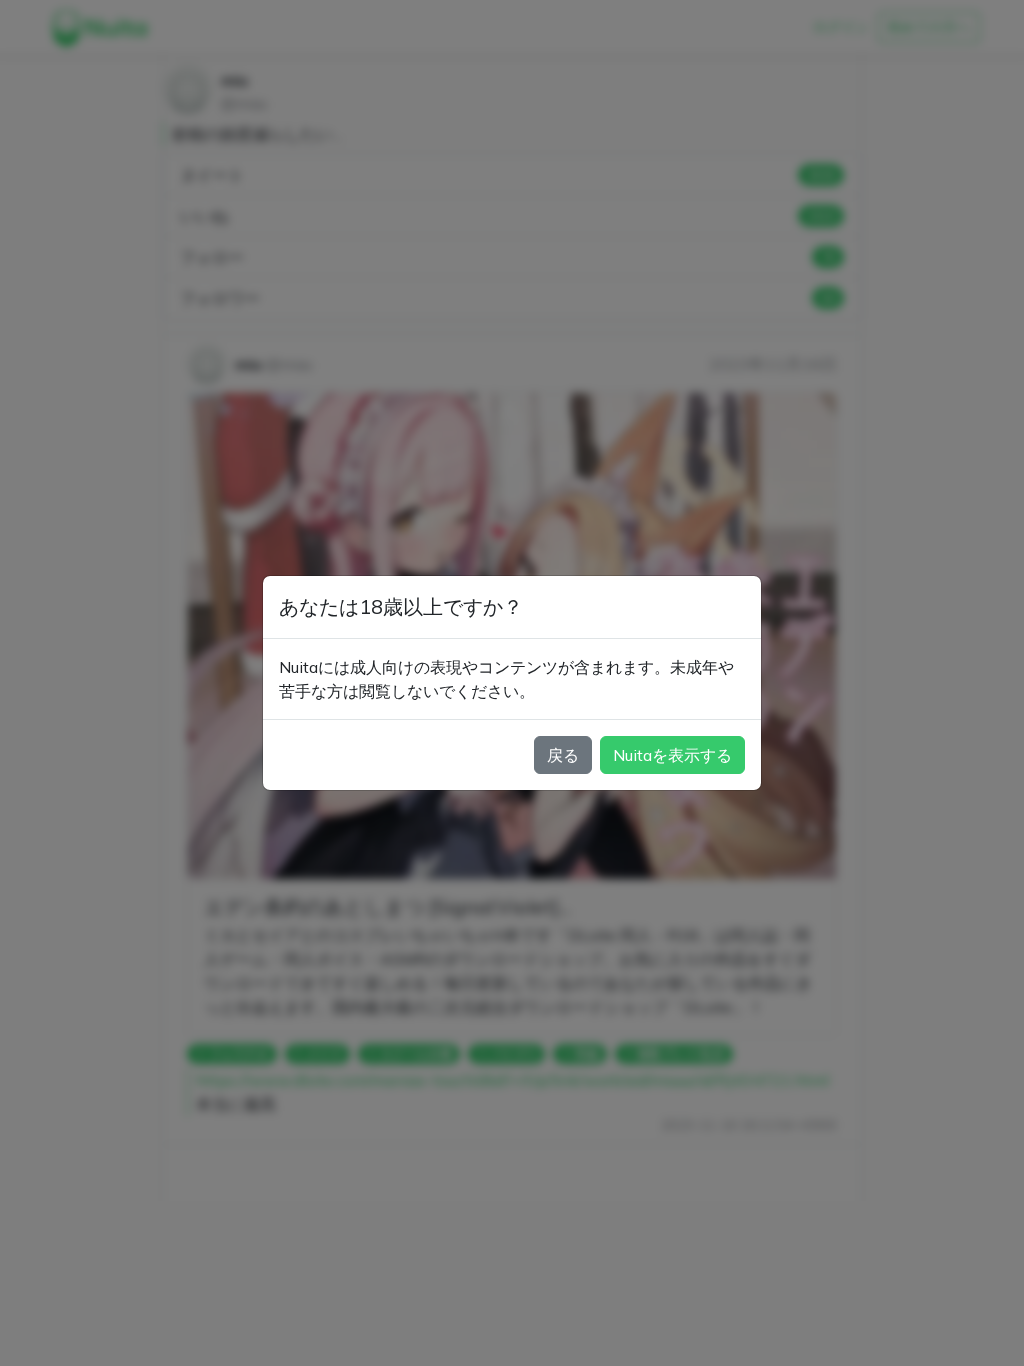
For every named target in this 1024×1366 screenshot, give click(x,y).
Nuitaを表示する (672, 755)
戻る (563, 755)
